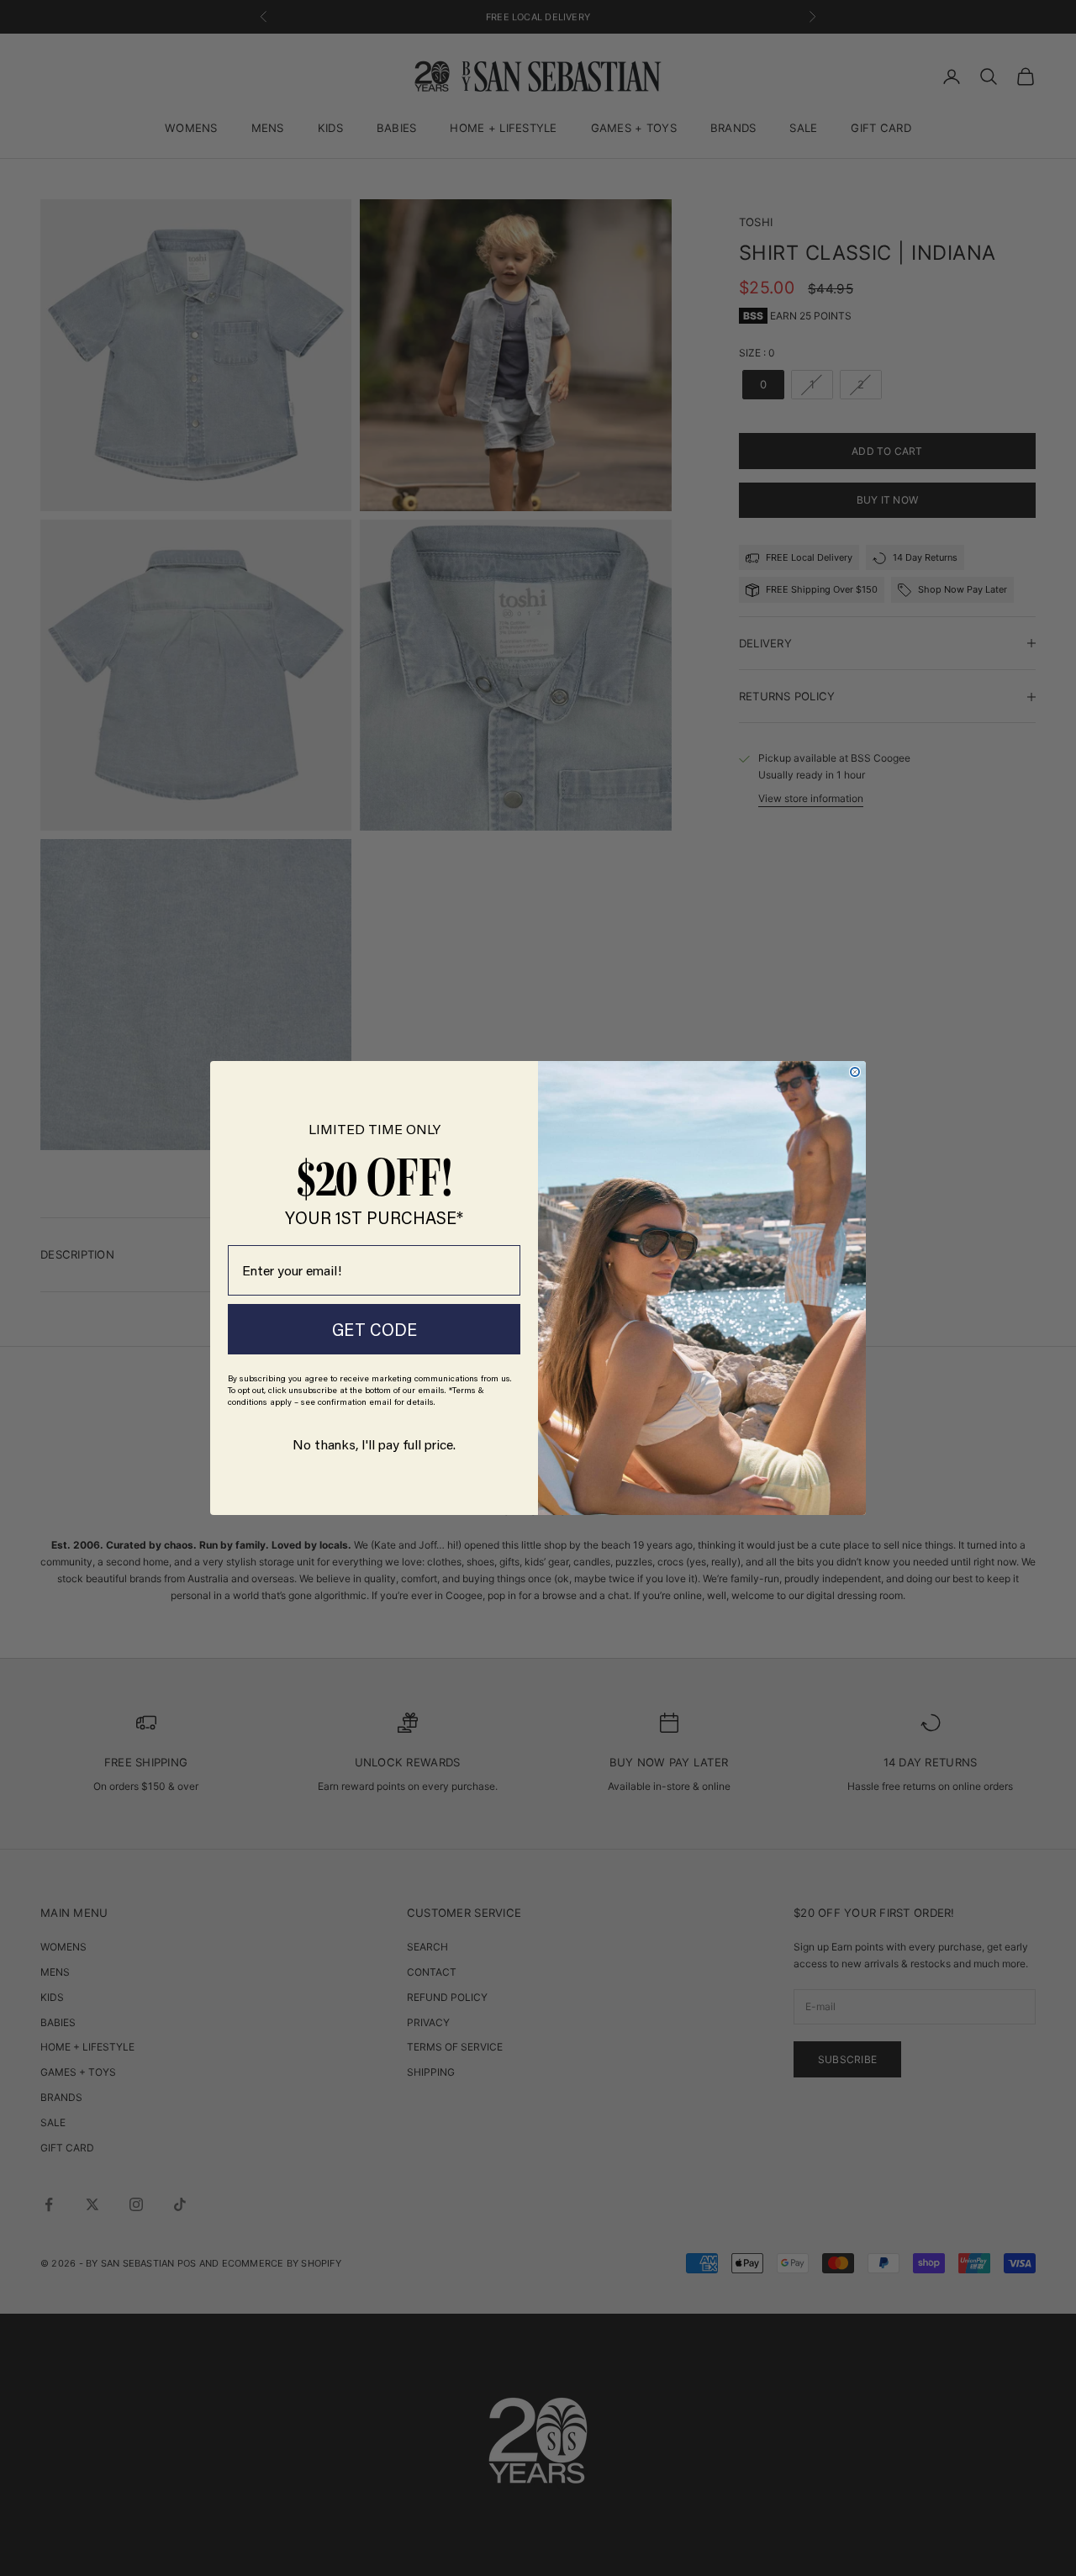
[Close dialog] (855, 1072)
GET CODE (374, 1329)
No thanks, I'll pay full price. (374, 1444)
